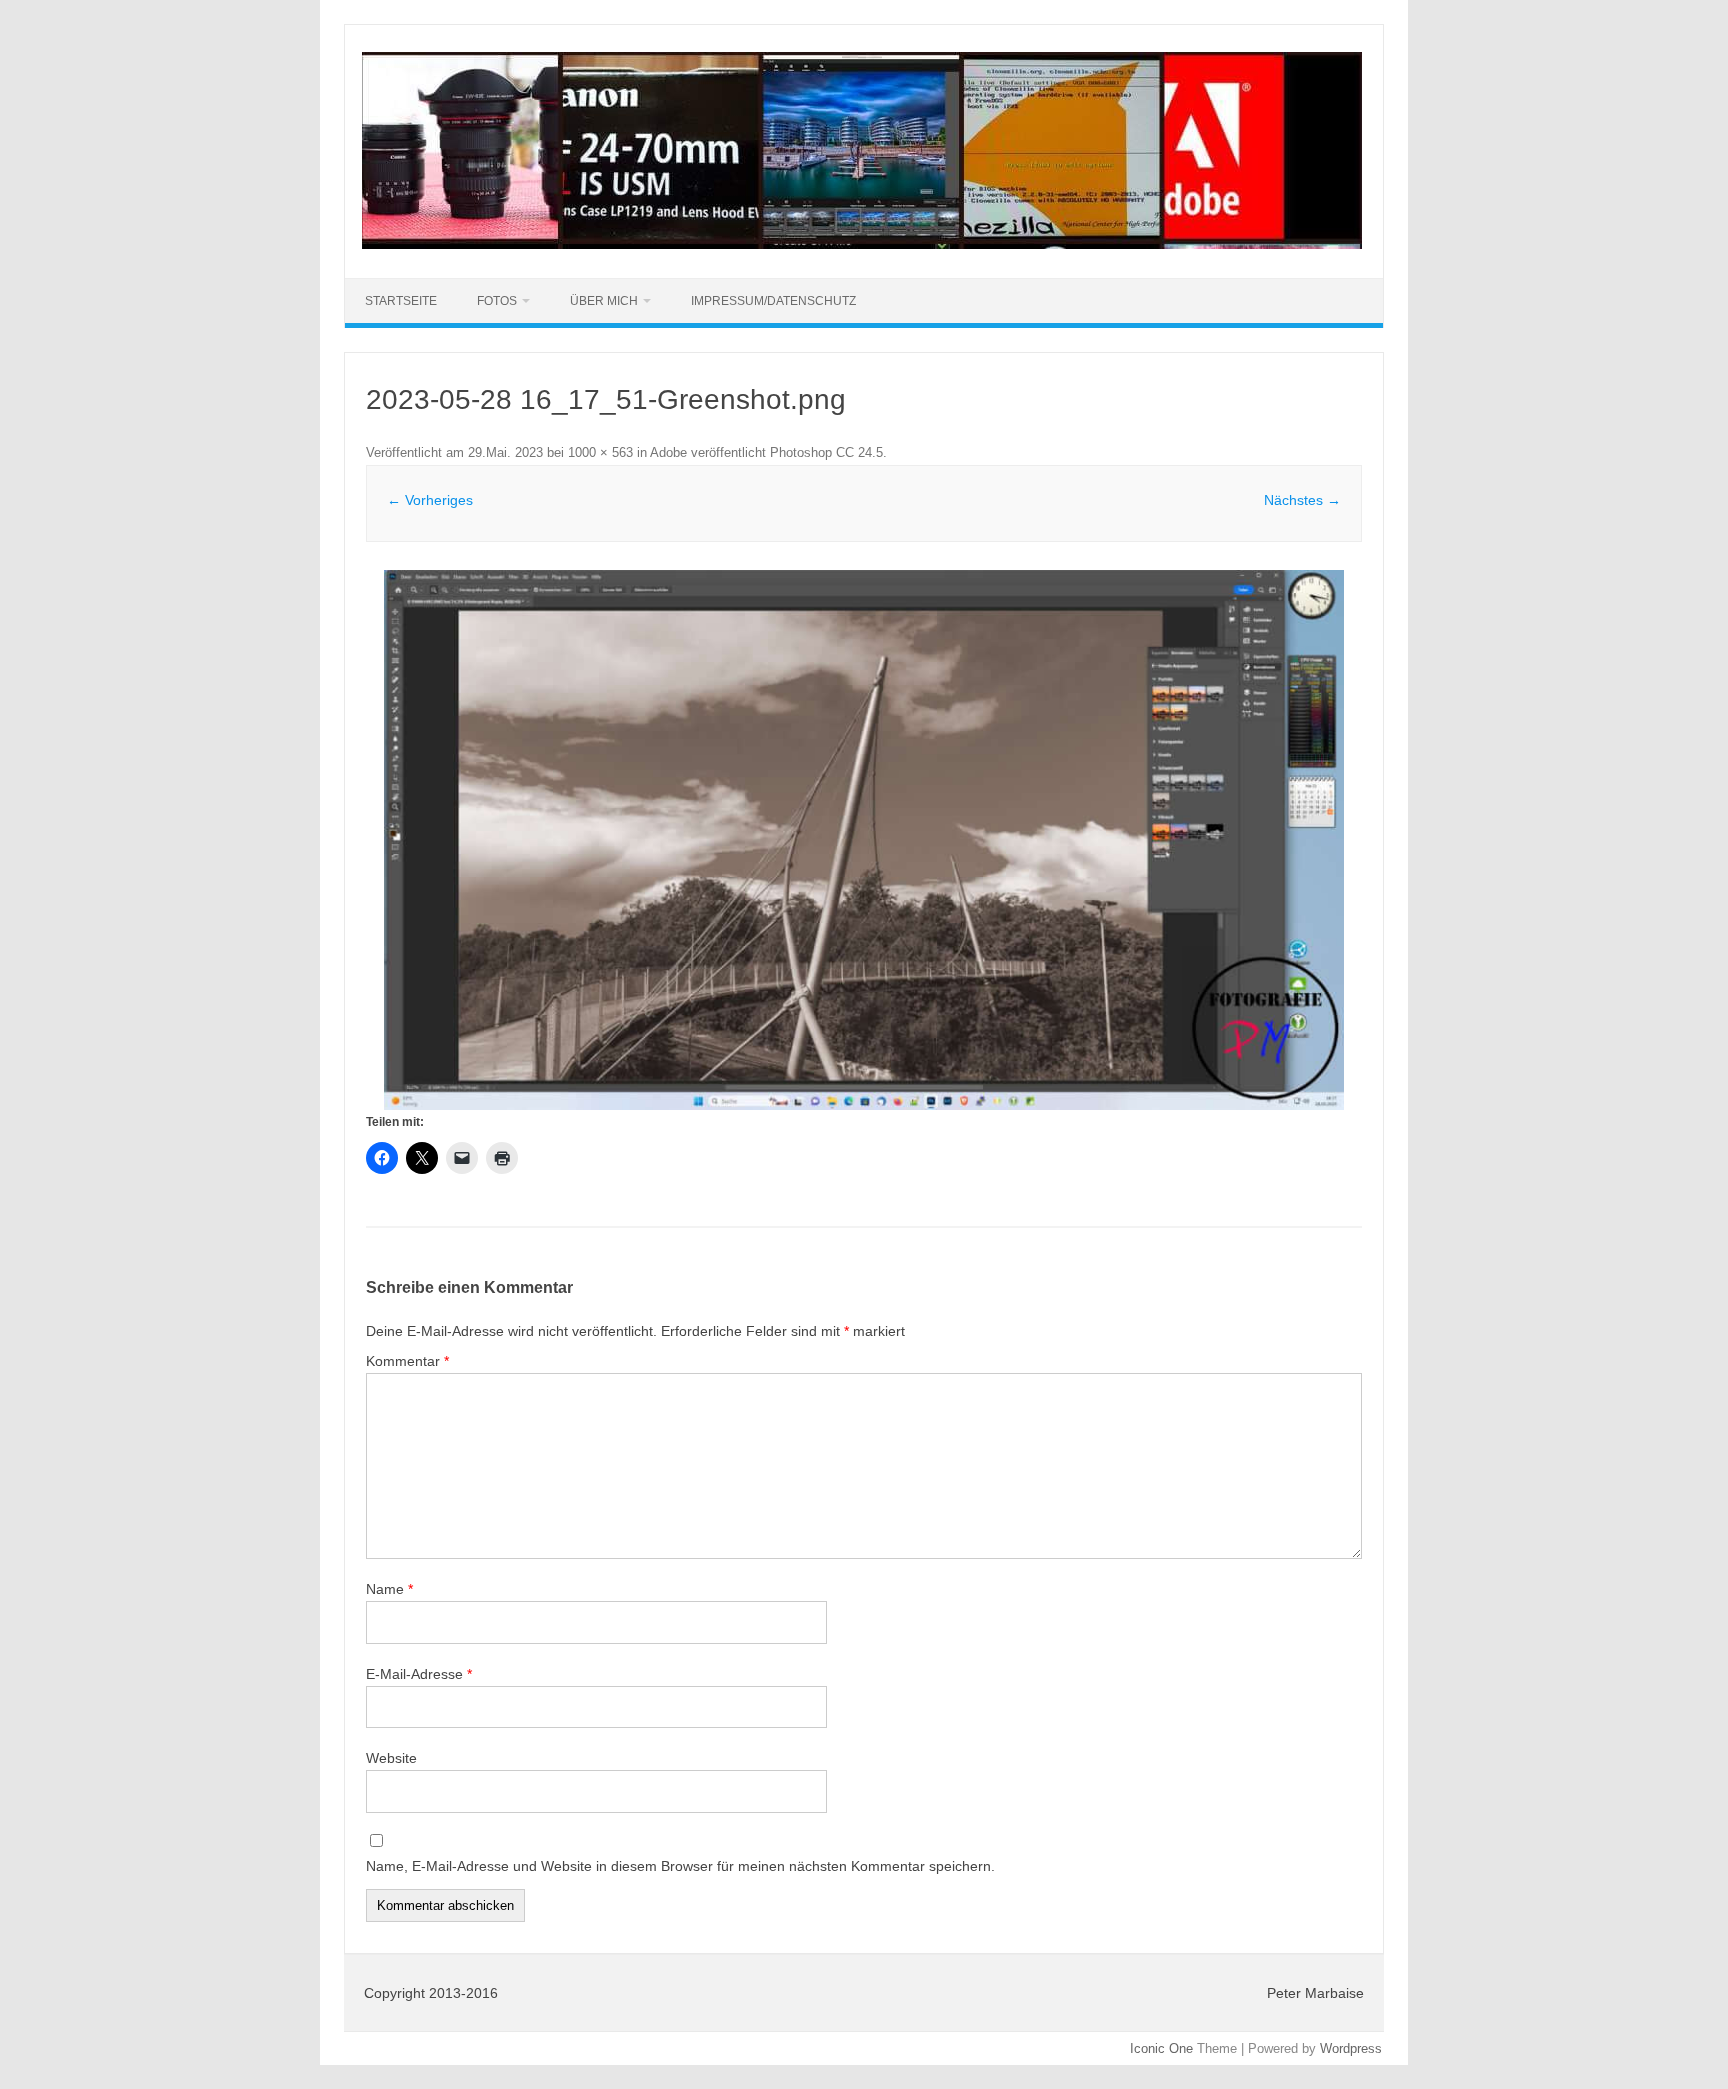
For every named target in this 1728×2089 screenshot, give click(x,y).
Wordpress (1351, 2048)
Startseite (401, 301)
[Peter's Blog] (862, 244)
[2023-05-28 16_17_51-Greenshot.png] (864, 840)
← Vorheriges (430, 500)
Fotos (497, 301)
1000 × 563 (600, 452)
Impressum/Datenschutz (773, 301)
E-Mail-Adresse (419, 1674)
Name (389, 1589)
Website (391, 1758)
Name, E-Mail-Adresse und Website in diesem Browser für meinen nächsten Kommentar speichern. (680, 1866)
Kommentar (407, 1361)
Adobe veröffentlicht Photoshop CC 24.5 (766, 452)
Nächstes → (1302, 500)
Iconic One (1161, 2048)
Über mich (604, 301)
